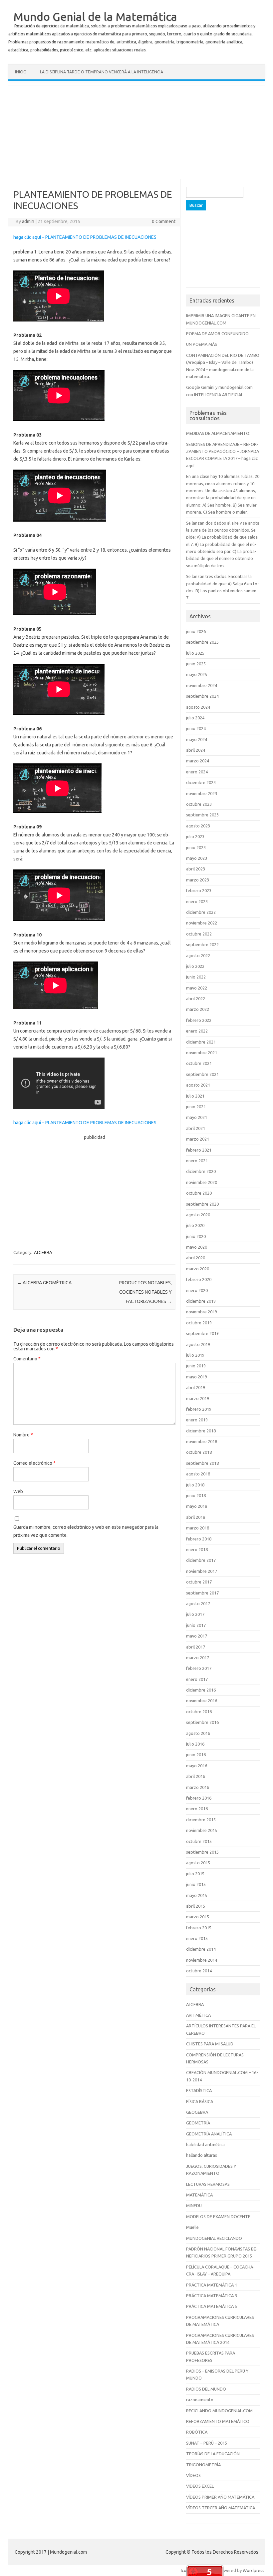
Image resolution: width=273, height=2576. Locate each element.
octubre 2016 (199, 1712)
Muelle (192, 2227)
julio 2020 (195, 1225)
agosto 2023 (198, 826)
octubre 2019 (199, 1323)
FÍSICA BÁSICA (200, 2101)
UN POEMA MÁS (202, 344)
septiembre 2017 (202, 1593)
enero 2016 (197, 1809)
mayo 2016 (197, 1766)
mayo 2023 (197, 858)
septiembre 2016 (202, 1722)
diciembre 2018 (201, 1431)
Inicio (21, 72)
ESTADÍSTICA (199, 2090)
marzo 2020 (198, 1269)
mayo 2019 (197, 1377)
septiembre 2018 (202, 1463)
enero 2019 (197, 1420)
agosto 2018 (198, 1474)
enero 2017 (197, 1679)
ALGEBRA (43, 1252)
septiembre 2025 (202, 642)
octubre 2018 (199, 1452)
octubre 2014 (199, 1971)
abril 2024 (196, 750)
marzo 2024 (198, 761)
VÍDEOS (193, 2475)
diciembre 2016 (201, 1690)
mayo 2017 (197, 1636)
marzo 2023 (198, 880)
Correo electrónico (34, 1463)
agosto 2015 (198, 1863)
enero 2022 (197, 1031)
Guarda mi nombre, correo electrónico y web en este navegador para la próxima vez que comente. (86, 1531)
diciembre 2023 (201, 782)
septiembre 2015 (202, 1852)
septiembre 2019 (202, 1333)
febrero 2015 (199, 1928)
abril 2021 (196, 1128)
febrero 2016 (199, 1798)
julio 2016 (195, 1744)
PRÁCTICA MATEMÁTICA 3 (212, 2296)
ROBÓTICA (197, 2432)
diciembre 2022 (201, 912)
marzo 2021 (198, 1139)
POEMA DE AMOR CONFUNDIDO (217, 334)
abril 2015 (196, 1906)
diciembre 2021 (201, 1042)
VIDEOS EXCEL (200, 2486)
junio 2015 (196, 1884)
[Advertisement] (136, 132)
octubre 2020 (199, 1193)
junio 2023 (196, 847)
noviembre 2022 (202, 923)
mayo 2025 (197, 674)
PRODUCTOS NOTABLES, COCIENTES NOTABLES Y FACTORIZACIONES (145, 1292)
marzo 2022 (198, 1009)
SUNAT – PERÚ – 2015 (207, 2443)
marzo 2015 (198, 1917)
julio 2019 (195, 1355)
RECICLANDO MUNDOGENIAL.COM (219, 2411)
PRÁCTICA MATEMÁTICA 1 (212, 2285)
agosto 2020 (198, 1215)
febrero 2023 (199, 890)
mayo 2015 (197, 1895)
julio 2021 (195, 1096)
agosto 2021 (198, 1085)
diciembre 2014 (201, 1949)
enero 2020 (197, 1290)
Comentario (27, 1359)
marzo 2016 (198, 1787)
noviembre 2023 (202, 793)
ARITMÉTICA (198, 2015)
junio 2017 (196, 1625)
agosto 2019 (198, 1344)
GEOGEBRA (197, 2112)
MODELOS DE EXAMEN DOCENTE (218, 2216)
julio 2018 (195, 1485)
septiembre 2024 (202, 696)
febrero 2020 (199, 1279)
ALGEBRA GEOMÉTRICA (44, 1283)
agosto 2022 (198, 955)
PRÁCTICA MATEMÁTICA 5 (212, 2306)
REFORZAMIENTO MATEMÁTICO (218, 2421)
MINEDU (194, 2205)
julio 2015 (195, 1874)
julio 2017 (195, 1614)
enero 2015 (197, 1938)
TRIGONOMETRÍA (203, 2465)
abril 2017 (196, 1647)
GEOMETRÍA (198, 2123)
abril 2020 (196, 1258)
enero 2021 (197, 1161)
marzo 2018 (198, 1528)
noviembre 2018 (202, 1441)
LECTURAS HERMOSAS (208, 2184)
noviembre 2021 (202, 1053)
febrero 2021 (199, 1150)
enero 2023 (197, 901)
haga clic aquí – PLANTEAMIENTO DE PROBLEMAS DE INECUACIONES (85, 237)
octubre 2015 (199, 1841)
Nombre (23, 1435)
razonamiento (200, 2400)
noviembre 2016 (202, 1701)
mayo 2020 (197, 1247)
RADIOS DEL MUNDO (206, 2389)
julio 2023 (195, 836)
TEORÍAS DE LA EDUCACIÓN (213, 2454)
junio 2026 (196, 631)
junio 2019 (196, 1366)
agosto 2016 (198, 1733)
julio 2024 (195, 718)
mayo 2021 (197, 1117)
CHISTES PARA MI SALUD (210, 2044)
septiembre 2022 (202, 944)
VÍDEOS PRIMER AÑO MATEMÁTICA (220, 2497)
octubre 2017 (199, 1582)
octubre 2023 (199, 804)
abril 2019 (196, 1387)
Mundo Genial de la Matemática (95, 16)
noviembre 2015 (202, 1830)
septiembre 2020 (202, 1204)
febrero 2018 (199, 1539)
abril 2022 (196, 999)
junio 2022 (196, 977)
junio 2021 (196, 1107)
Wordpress (254, 2570)
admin (28, 221)
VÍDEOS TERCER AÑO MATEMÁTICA (221, 2508)
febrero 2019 (199, 1409)
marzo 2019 (198, 1398)
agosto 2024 (198, 707)
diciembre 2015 (201, 1820)
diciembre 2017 (201, 1560)
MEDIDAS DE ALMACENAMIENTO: (218, 433)
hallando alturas (202, 2155)
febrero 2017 (199, 1668)
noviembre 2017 (202, 1571)
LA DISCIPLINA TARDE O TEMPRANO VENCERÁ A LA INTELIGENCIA (102, 72)
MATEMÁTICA (199, 2195)
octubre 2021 (199, 1063)
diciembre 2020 (201, 1171)
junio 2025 (196, 664)
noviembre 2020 (202, 1182)
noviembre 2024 (202, 685)
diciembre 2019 (201, 1301)
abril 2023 (196, 869)
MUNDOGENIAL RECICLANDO (214, 2238)
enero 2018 (197, 1549)
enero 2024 (197, 772)
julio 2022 (195, 966)
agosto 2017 (198, 1603)
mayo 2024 (197, 739)
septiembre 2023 (202, 815)
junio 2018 (196, 1495)
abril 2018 (196, 1517)
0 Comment (164, 221)
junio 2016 (196, 1755)
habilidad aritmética (205, 2144)
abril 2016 (196, 1776)
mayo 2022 (197, 988)
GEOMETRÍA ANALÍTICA (209, 2134)
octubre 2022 (199, 934)
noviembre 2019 (202, 1312)
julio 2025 (195, 653)
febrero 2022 (199, 1020)
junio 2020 (196, 1236)
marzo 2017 (198, 1658)
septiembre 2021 (202, 1074)
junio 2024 (196, 728)
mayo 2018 (197, 1506)
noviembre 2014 (202, 1960)
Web (18, 1491)
